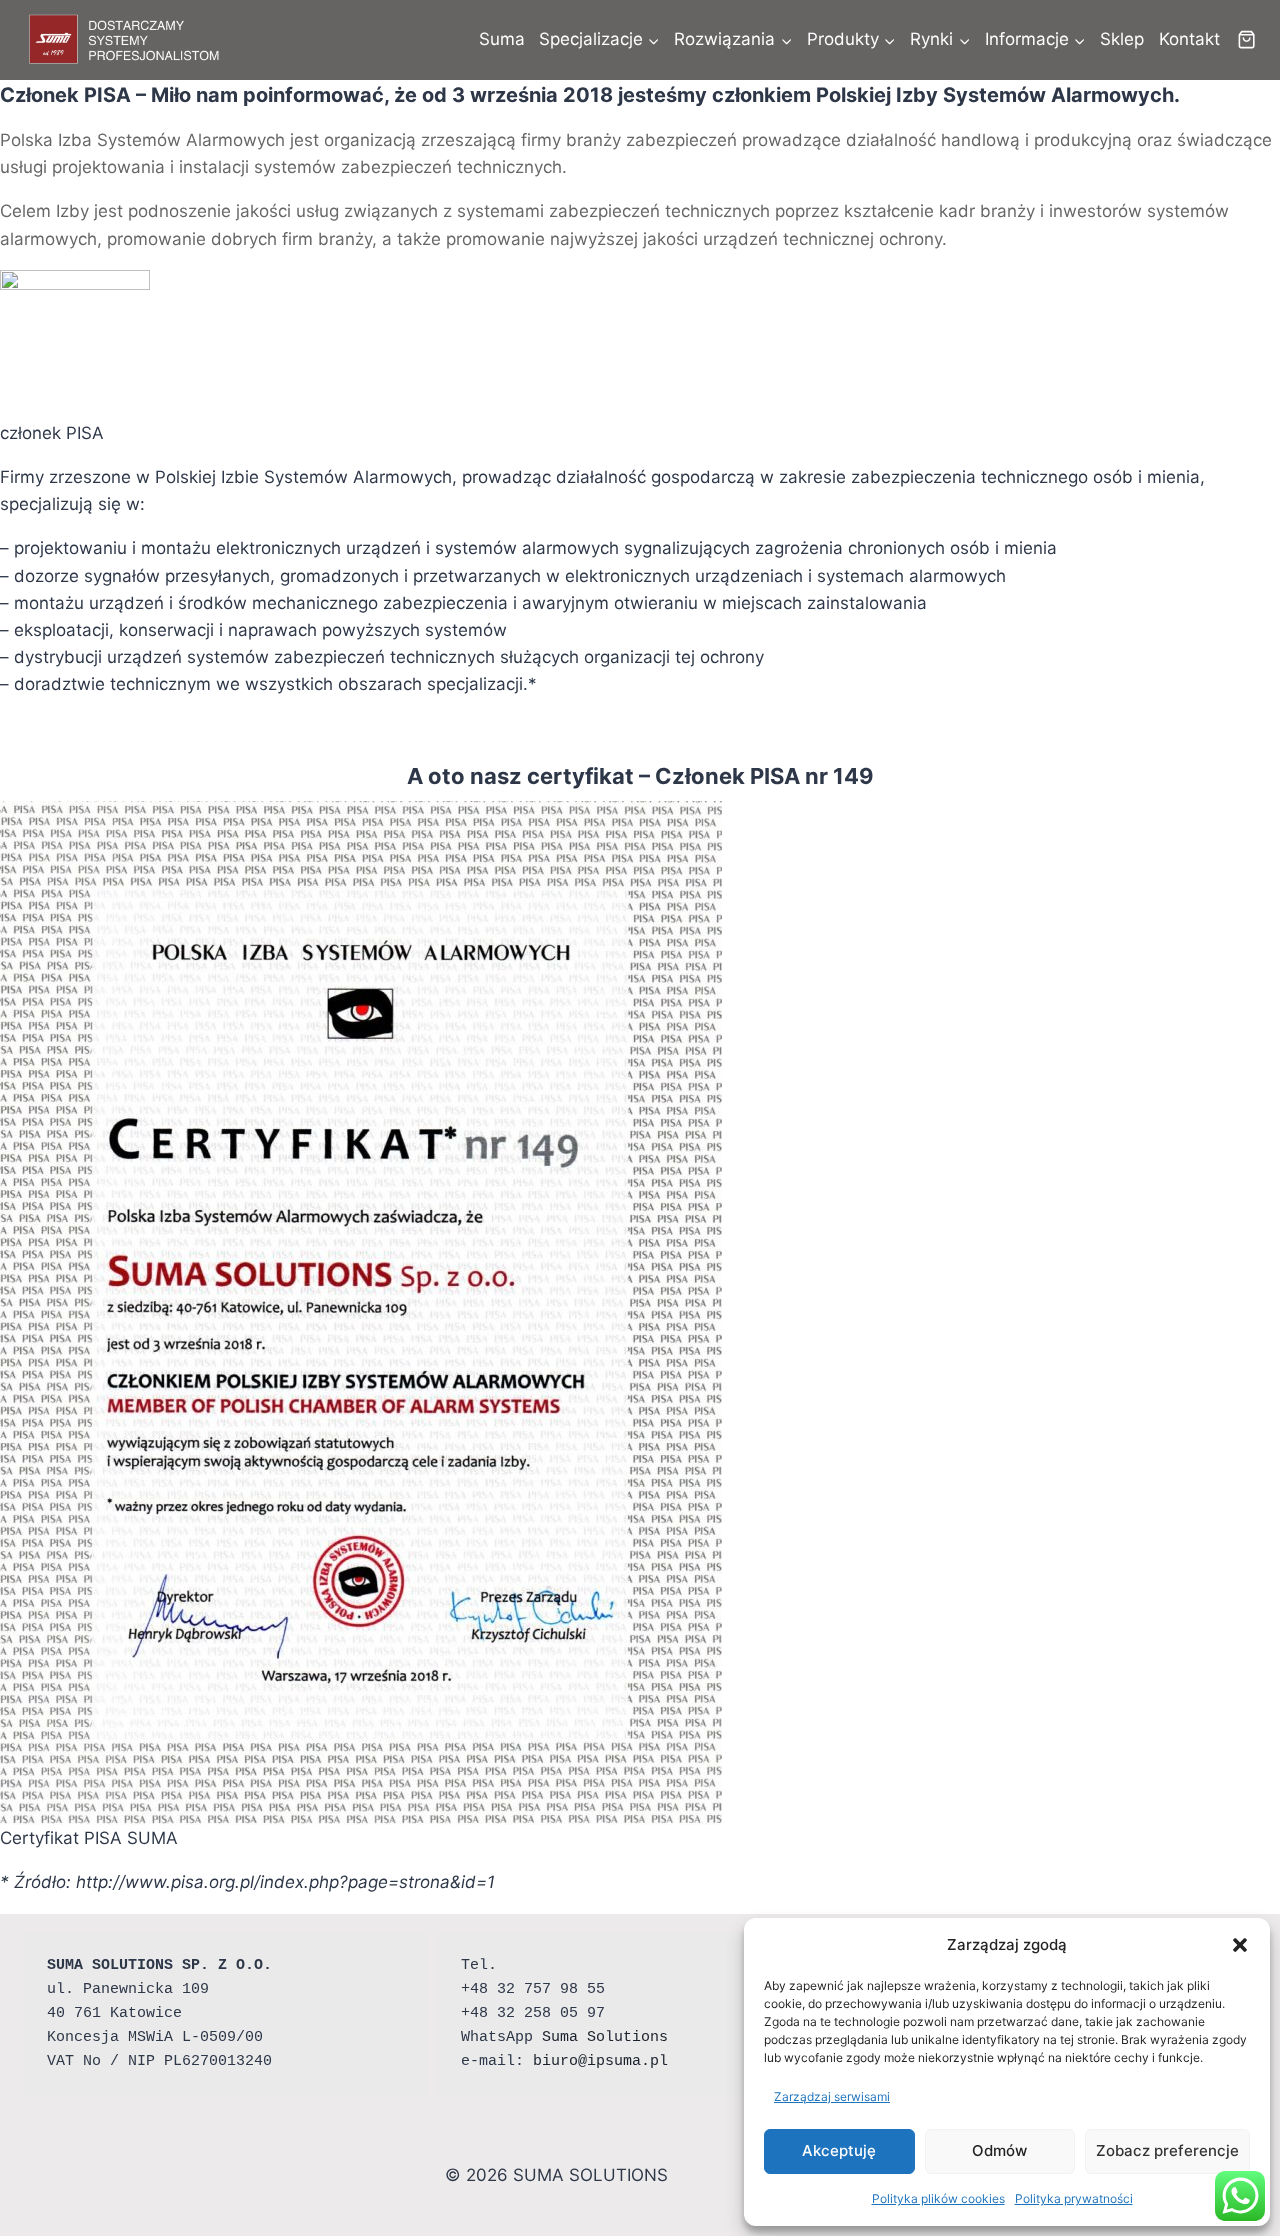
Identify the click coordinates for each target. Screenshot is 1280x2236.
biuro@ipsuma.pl (600, 2061)
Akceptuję (839, 2150)
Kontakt (1189, 39)
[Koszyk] (1246, 39)
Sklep (1122, 39)
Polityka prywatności (1074, 2198)
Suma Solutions (605, 2037)
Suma (502, 39)
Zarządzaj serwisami (832, 2096)
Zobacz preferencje (1167, 2150)
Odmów (999, 2150)
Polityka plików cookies (938, 2198)
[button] (1240, 1945)
